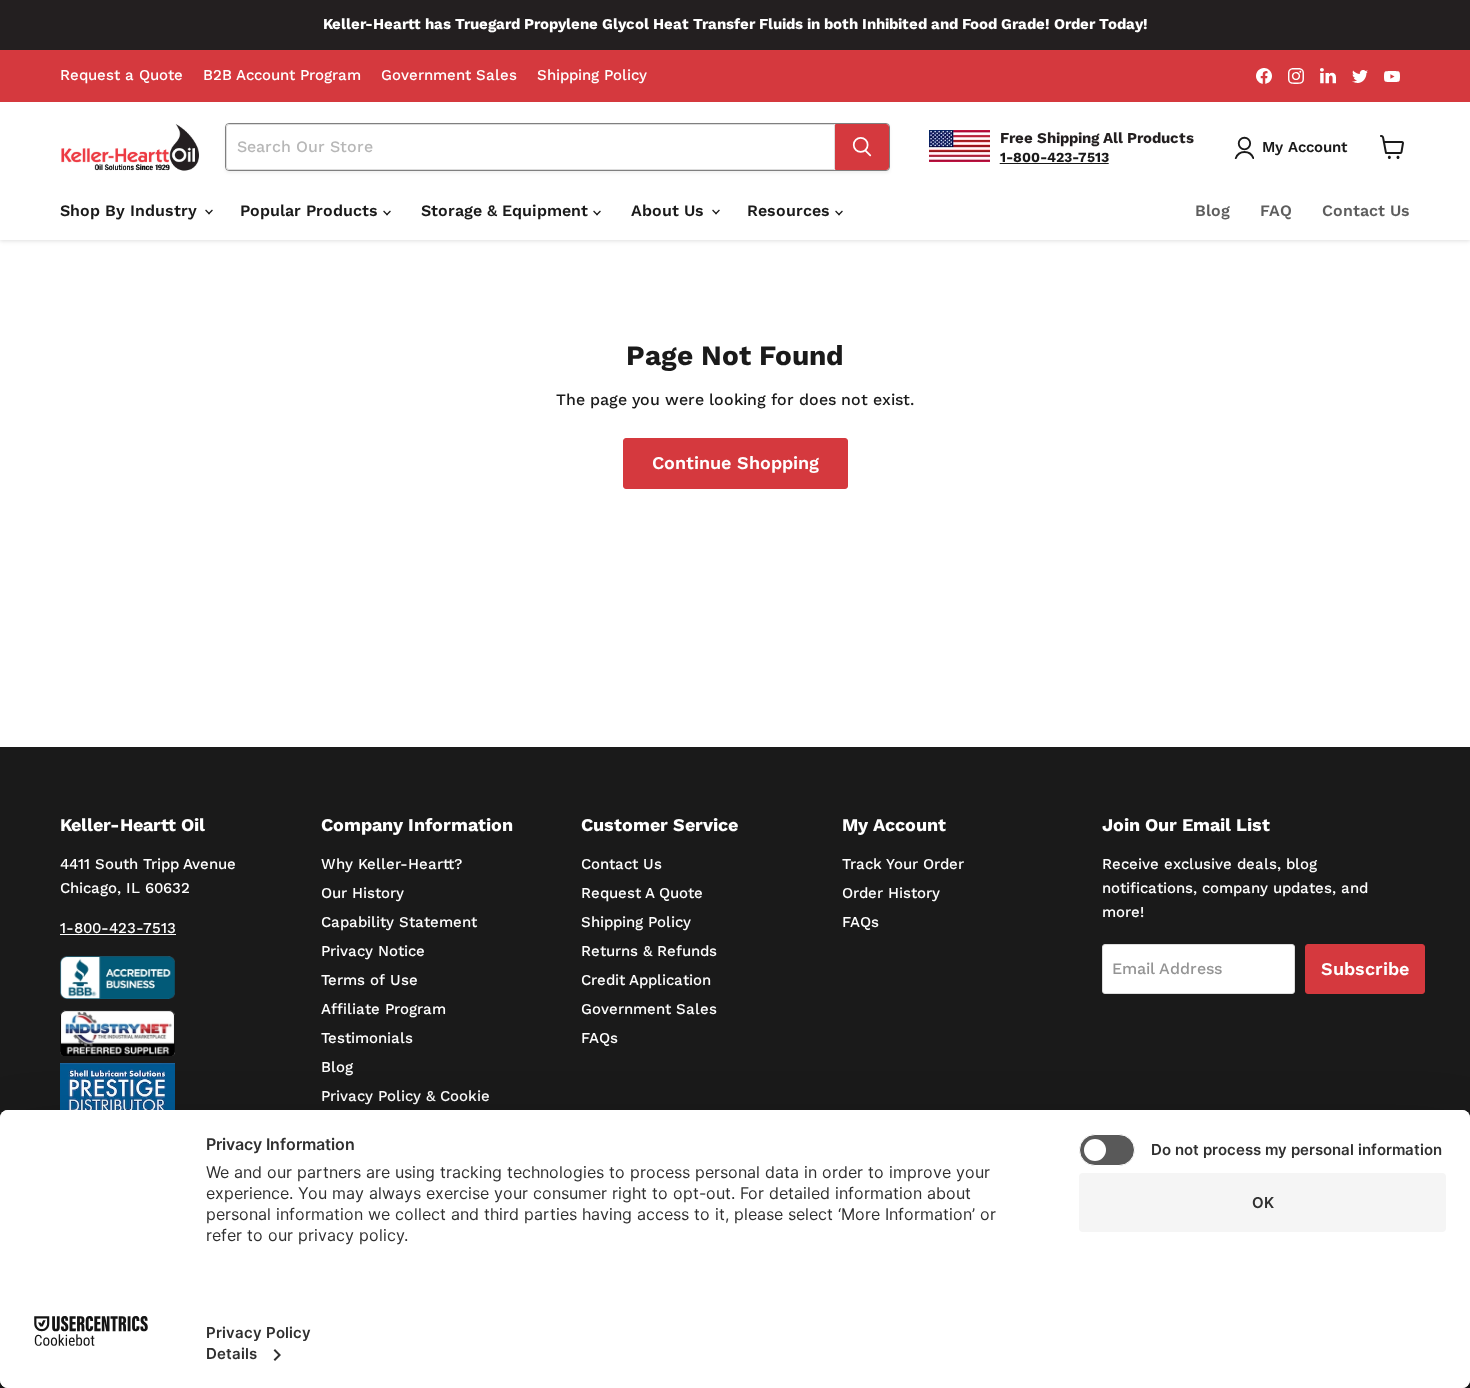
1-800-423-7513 (118, 928)
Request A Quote (642, 893)
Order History (891, 893)
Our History (362, 893)
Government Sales (449, 75)
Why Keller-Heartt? (391, 864)
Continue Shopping (735, 462)
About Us (670, 210)
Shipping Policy (592, 75)
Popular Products (311, 210)
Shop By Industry (131, 210)
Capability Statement (399, 922)
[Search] (862, 147)
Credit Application (646, 980)
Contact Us (1366, 210)
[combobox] (531, 147)
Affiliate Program (383, 1009)
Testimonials (367, 1038)
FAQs (599, 1038)
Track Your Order (903, 864)
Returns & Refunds (649, 951)
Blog (1212, 210)
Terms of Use (369, 980)
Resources (791, 210)
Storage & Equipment (507, 210)
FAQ (1276, 210)
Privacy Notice (373, 951)
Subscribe (1365, 968)
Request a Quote (121, 75)
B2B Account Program (282, 75)
